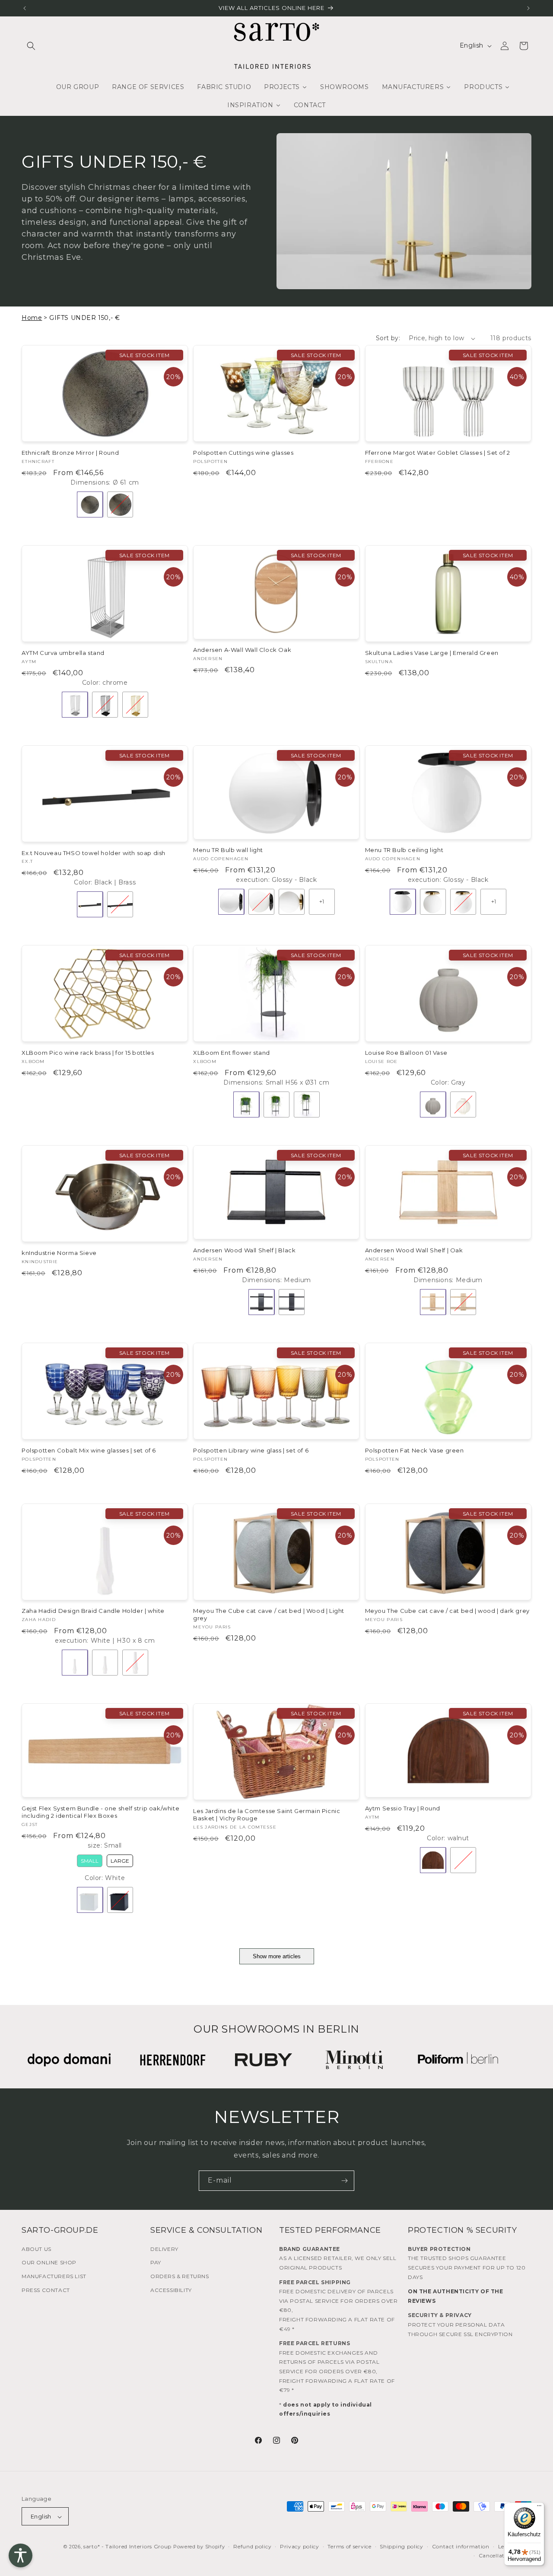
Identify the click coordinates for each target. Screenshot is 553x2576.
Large (120, 1861)
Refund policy (252, 2547)
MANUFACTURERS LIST (54, 2276)
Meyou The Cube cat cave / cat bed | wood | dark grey (447, 1611)
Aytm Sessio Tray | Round (403, 1808)
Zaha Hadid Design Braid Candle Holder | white (93, 1611)
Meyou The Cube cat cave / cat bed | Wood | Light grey (269, 1614)
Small (90, 1861)
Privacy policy (300, 2547)
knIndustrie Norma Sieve (59, 1253)
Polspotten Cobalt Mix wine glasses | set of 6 (89, 1450)
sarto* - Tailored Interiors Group (127, 2547)
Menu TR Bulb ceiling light (404, 850)
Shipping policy (402, 2547)
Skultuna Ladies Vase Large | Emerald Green (432, 653)
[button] (31, 46)
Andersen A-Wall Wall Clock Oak (242, 650)
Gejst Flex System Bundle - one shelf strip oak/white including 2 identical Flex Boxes (100, 1812)
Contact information (461, 2547)
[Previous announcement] (25, 8)
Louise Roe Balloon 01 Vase (406, 1053)
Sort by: (388, 338)
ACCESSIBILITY (171, 2290)
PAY (156, 2262)
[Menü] (539, 2508)
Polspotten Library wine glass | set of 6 (251, 1450)
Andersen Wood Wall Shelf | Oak (414, 1250)
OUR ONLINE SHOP (49, 2262)
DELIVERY (164, 2249)
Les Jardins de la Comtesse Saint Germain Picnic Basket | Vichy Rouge (267, 1815)
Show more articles (277, 1956)
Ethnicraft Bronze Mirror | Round (70, 453)
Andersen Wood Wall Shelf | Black (244, 1250)
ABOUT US (37, 2249)
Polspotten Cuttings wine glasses (243, 453)
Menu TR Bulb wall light (228, 850)
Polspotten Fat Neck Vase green (415, 1450)
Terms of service (349, 2547)
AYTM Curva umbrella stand (63, 653)
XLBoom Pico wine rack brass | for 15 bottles (88, 1053)
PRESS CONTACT (46, 2290)
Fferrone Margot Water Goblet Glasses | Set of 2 (438, 453)
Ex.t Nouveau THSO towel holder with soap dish (94, 853)
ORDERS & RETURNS (180, 2276)
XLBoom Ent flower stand (232, 1053)
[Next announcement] (528, 8)
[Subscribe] (344, 2181)
